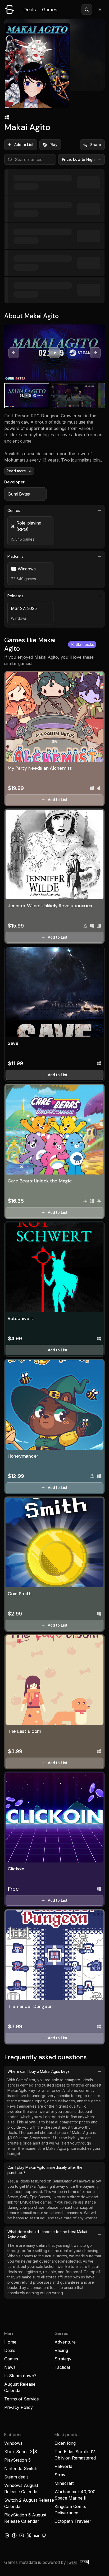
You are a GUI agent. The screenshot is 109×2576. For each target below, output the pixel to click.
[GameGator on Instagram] (7, 2535)
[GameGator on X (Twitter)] (29, 2535)
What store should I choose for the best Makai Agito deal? (47, 2234)
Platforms (15, 556)
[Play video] (54, 353)
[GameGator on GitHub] (44, 2535)
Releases (15, 596)
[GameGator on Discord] (37, 2535)
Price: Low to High (78, 159)
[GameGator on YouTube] (22, 2535)
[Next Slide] (95, 353)
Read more (16, 471)
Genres (14, 510)
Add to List (24, 145)
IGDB (72, 2562)
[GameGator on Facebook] (14, 2535)
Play (53, 145)
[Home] (10, 9)
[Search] (87, 9)
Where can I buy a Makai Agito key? (38, 2071)
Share (96, 145)
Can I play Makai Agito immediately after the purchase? (45, 2170)
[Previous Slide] (14, 353)
